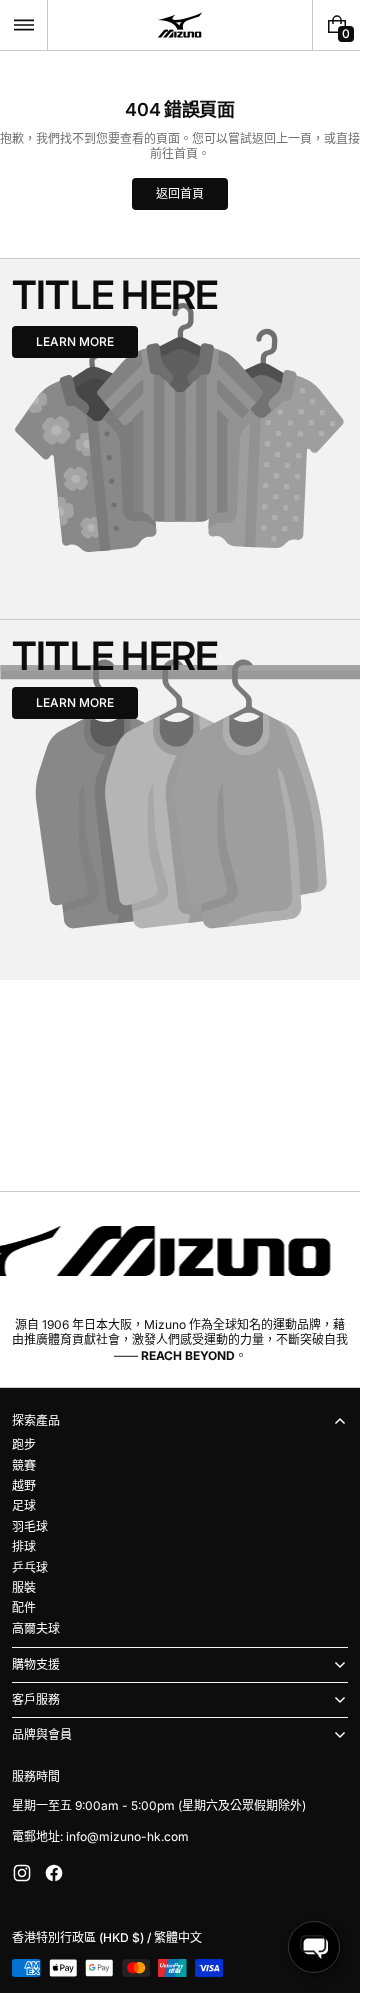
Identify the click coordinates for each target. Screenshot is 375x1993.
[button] (23, 25)
